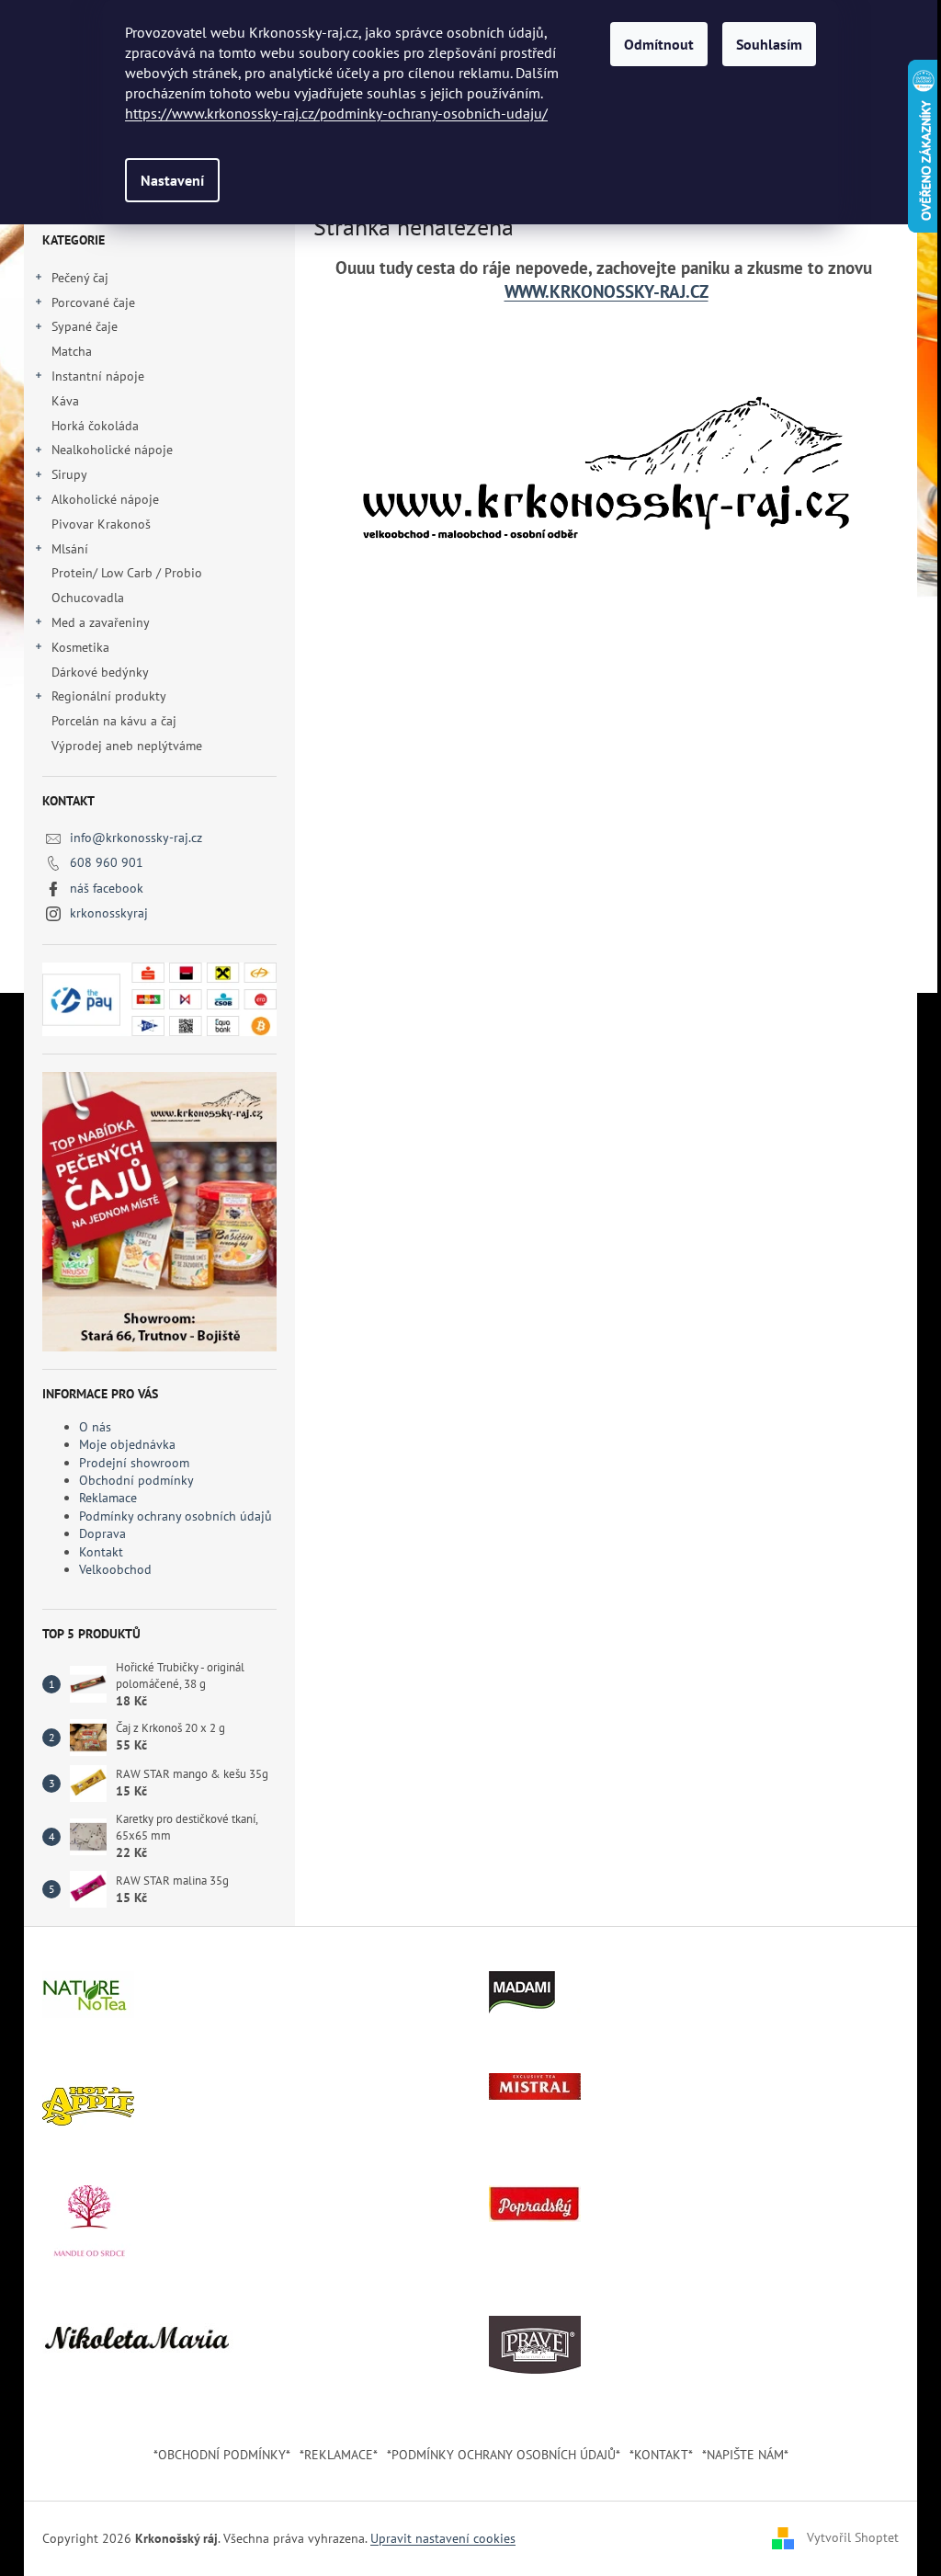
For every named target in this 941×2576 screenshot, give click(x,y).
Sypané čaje (85, 326)
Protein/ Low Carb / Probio (127, 573)
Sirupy (69, 474)
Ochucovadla (88, 598)
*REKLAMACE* (339, 2455)
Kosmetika (80, 647)
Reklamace (108, 1498)
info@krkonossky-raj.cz (136, 838)
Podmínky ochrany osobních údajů (176, 1516)
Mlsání (70, 549)
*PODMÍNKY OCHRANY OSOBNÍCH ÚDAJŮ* (504, 2455)
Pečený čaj (80, 278)
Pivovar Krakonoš (101, 524)
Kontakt (101, 1552)
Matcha (72, 351)
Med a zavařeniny (101, 622)
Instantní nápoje (98, 376)
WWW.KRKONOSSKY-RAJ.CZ (607, 291)
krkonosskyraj (109, 913)
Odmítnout (659, 44)
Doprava (102, 1533)
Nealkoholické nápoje (112, 450)
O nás (95, 1427)
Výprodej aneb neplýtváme (127, 746)
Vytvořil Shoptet (853, 2537)
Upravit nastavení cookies (443, 2538)
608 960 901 (107, 862)
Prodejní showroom (134, 1463)
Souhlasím (769, 44)
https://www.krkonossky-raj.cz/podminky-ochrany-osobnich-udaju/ (336, 113)
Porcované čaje (93, 302)
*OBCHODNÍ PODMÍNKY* (222, 2455)
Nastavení (172, 180)
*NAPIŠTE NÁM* (745, 2455)
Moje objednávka (127, 1444)
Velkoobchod (115, 1569)
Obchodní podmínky (136, 1480)
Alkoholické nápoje (105, 499)
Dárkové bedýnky (100, 672)
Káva (67, 401)
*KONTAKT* (661, 2455)
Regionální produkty (109, 696)
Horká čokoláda (95, 426)
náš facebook (107, 888)
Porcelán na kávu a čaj (114, 721)
